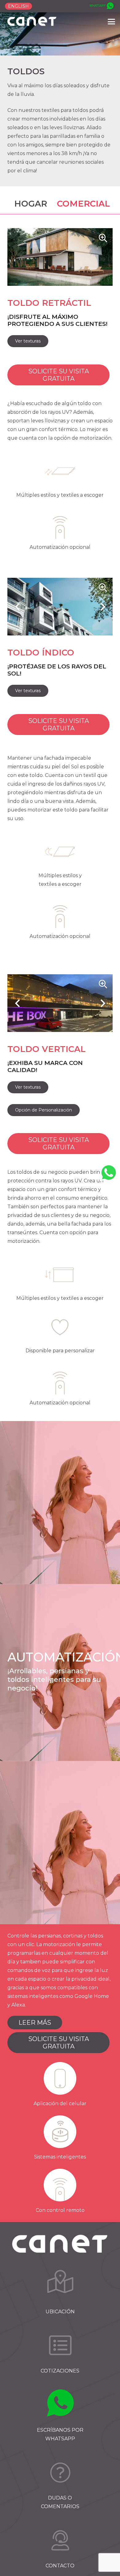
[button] (111, 22)
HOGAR (31, 204)
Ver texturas (28, 341)
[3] (60, 2404)
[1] (60, 2286)
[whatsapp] (101, 6)
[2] (60, 2345)
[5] (60, 2540)
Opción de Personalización (44, 1110)
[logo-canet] (32, 22)
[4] (60, 2472)
